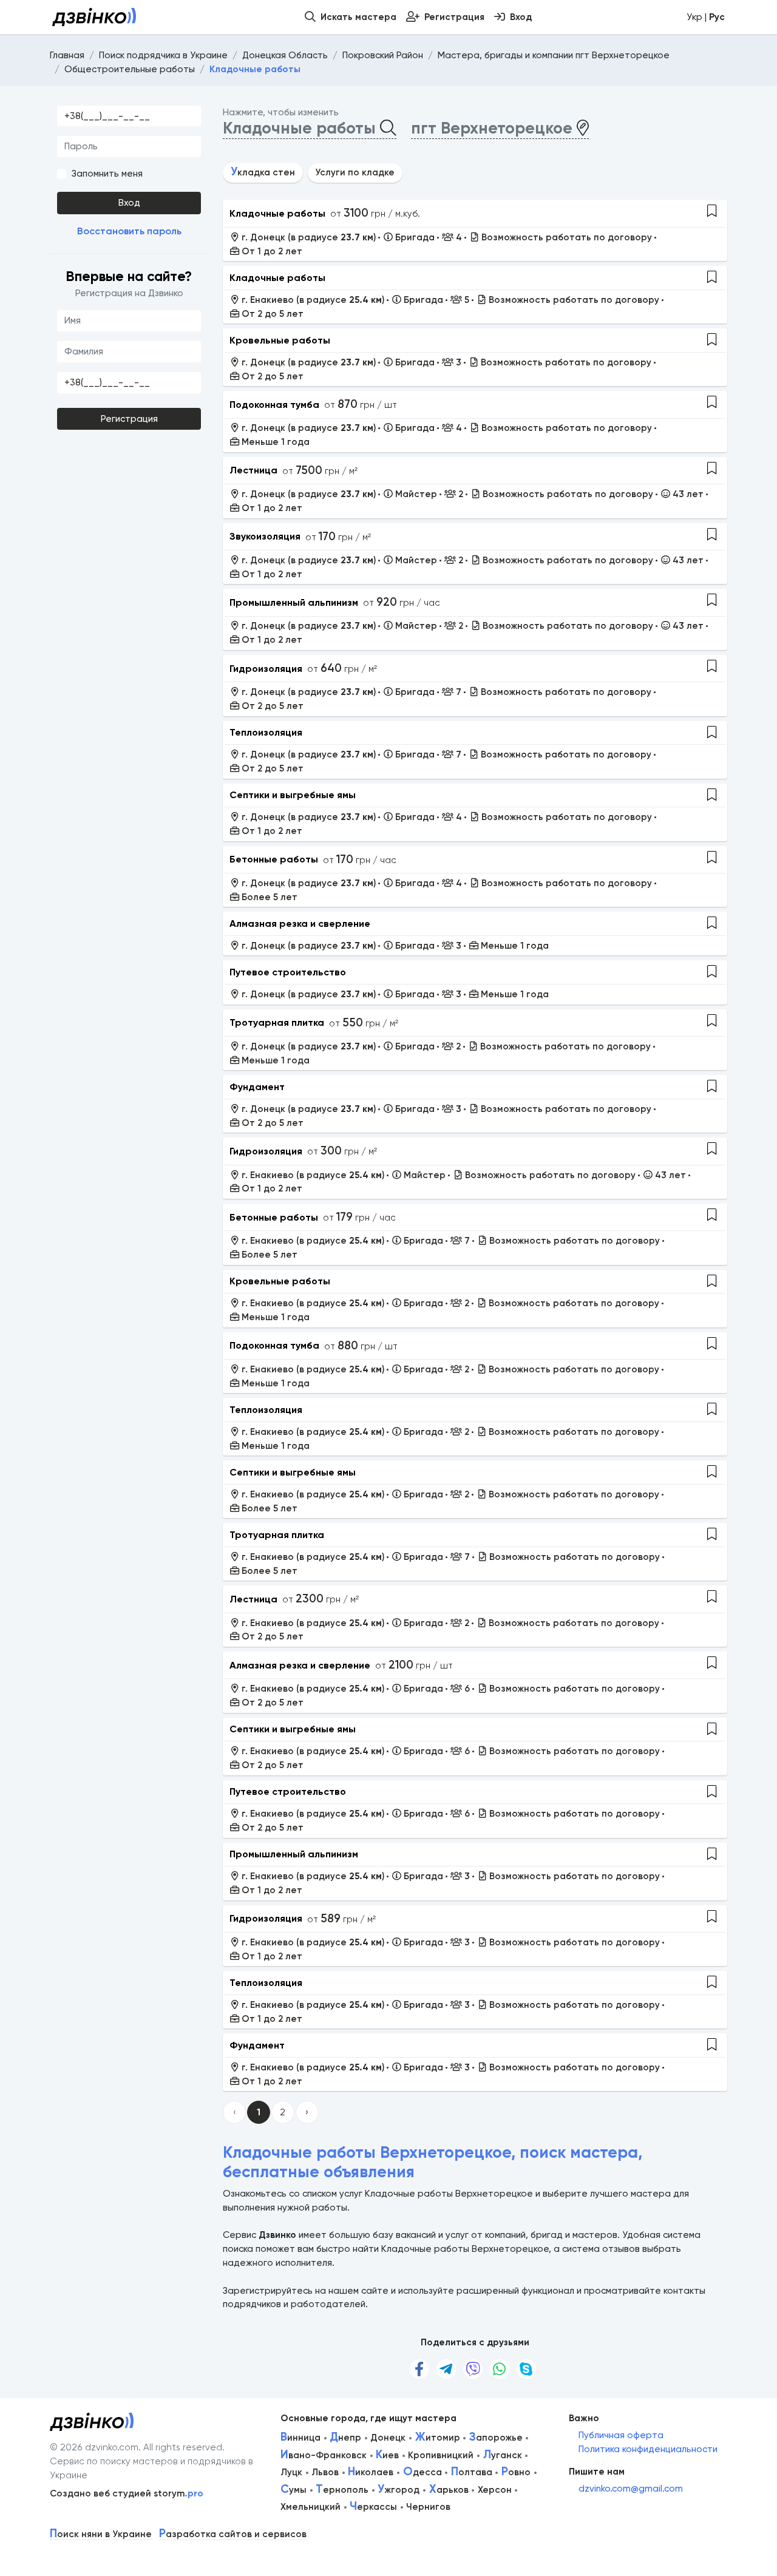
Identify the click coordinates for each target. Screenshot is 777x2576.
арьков (449, 2490)
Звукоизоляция (265, 536)
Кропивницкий (441, 2455)
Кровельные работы (280, 340)
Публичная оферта (621, 2435)
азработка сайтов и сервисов (233, 2534)
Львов (325, 2472)
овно (516, 2472)
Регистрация (129, 419)
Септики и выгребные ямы (293, 795)
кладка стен (263, 172)
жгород (399, 2490)
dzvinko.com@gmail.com (631, 2489)
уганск (503, 2455)
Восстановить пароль (129, 231)
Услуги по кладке (355, 172)
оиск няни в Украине (101, 2534)
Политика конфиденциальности (648, 2449)
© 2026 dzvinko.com (94, 2447)
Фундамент (257, 1087)
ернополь (342, 2490)
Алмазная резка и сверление (300, 924)
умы (293, 2490)
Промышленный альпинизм (294, 602)
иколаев (371, 2472)
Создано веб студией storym (127, 2493)
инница (300, 2438)
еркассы (373, 2507)
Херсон (495, 2490)
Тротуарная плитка (277, 1022)
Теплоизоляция (266, 732)
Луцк (291, 2472)
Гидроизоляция (266, 669)
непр (345, 2438)
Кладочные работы (277, 213)
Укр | (706, 17)
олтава (472, 2472)
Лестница (253, 470)
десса (422, 2472)
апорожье (496, 2438)
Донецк (388, 2438)
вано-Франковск (324, 2455)
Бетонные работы (274, 859)
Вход (129, 203)
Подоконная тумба (274, 405)
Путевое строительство (288, 972)
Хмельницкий (310, 2507)
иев (387, 2455)
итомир (438, 2438)
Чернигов (428, 2507)
